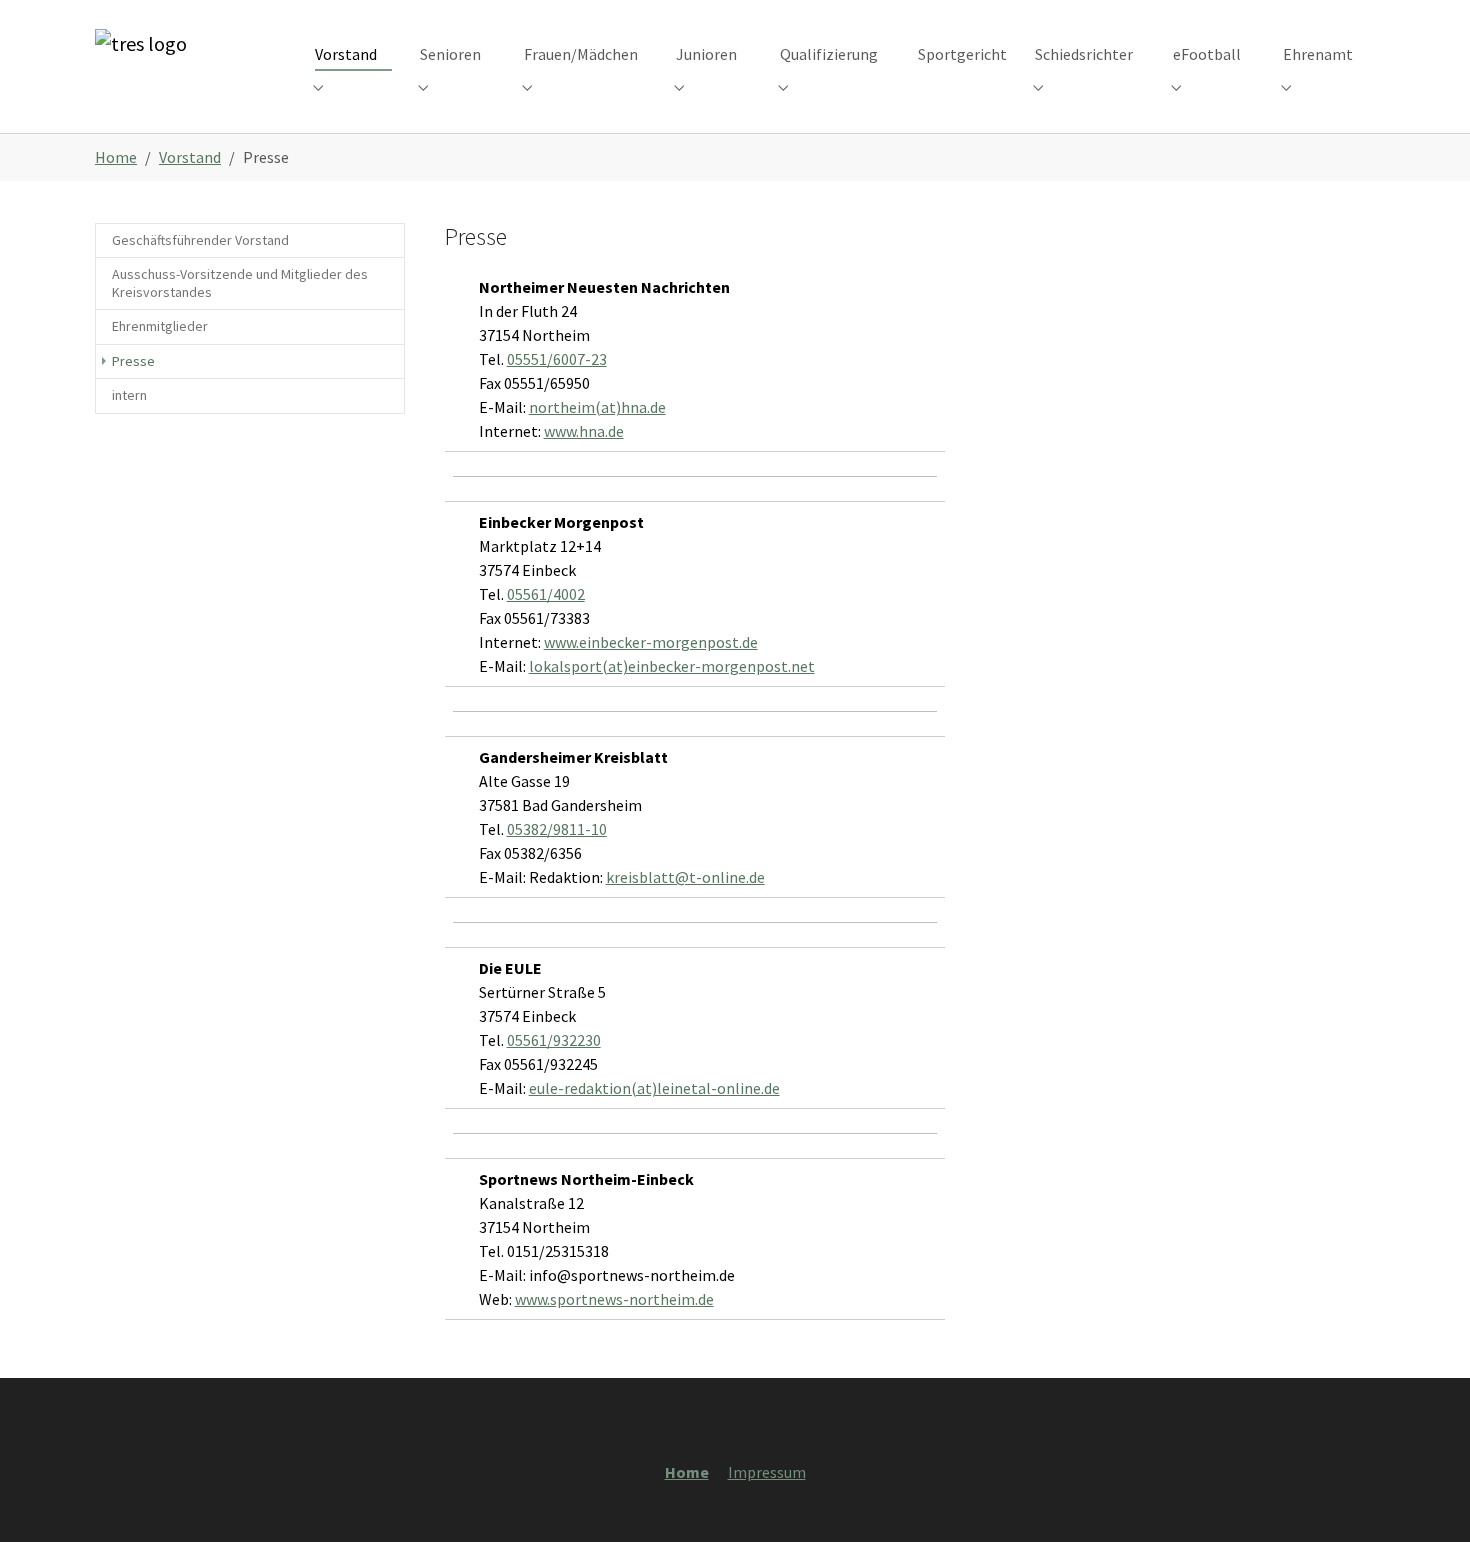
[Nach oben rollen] (1426, 1498)
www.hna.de (584, 431)
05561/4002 (546, 594)
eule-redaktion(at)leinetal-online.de (654, 1088)
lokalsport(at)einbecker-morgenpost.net (672, 666)
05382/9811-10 (557, 829)
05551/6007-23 (557, 359)
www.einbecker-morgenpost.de (651, 642)
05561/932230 (554, 1040)
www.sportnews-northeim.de (614, 1299)
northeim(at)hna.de (597, 407)
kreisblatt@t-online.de (685, 877)
